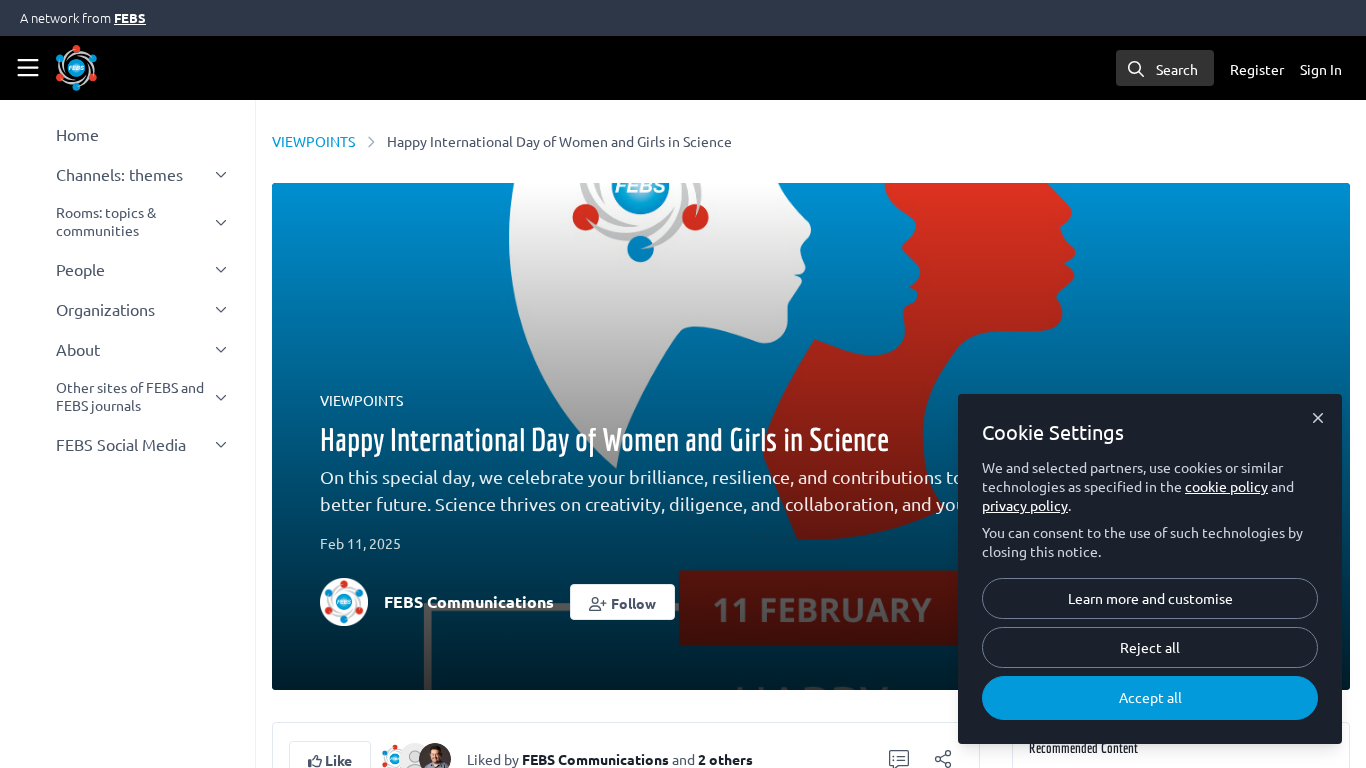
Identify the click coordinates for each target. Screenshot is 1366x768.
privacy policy (1025, 505)
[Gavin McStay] (435, 756)
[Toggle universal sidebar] (28, 68)
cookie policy (1226, 486)
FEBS (130, 17)
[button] (622, 602)
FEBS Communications (469, 601)
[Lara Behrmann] (415, 756)
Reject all (1150, 647)
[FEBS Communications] (395, 756)
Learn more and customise (1150, 598)
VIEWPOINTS (313, 141)
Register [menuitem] (1257, 69)
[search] (1165, 68)
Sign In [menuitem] (1321, 69)
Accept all (1150, 697)
